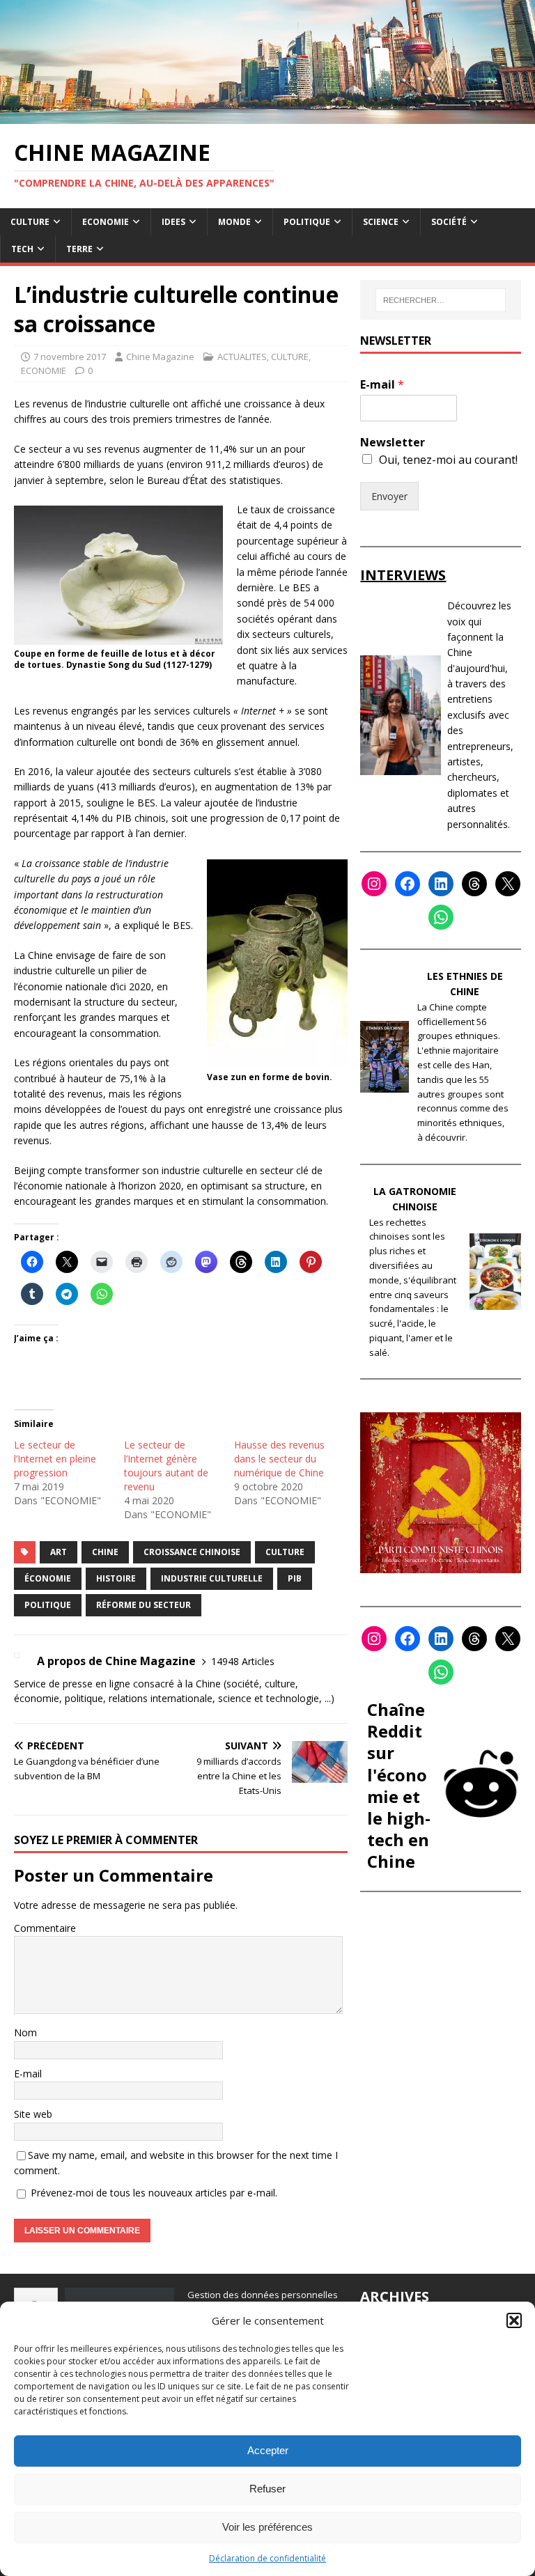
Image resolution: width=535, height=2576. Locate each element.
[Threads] (474, 884)
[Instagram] (374, 884)
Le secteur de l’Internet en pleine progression (55, 1459)
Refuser (267, 2489)
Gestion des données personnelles (263, 2295)
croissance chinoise (192, 1552)
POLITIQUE (307, 222)
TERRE (79, 249)
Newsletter (393, 443)
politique (48, 1605)
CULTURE (30, 222)
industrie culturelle (212, 1578)
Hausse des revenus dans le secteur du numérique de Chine (279, 1459)
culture (285, 1552)
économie (48, 1578)
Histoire (116, 1578)
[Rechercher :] (441, 300)
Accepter (268, 2450)
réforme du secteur (144, 1605)
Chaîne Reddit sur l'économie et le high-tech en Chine (399, 1785)
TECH (22, 249)
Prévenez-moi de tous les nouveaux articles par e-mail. (154, 2193)
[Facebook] (408, 884)
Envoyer (389, 496)
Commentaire (45, 1928)
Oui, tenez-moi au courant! (448, 460)
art (59, 1552)
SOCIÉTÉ (449, 222)
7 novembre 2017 (70, 357)
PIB (295, 1578)
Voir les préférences (267, 2527)
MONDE (234, 222)
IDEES (173, 222)
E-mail (28, 2074)
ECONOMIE (106, 222)
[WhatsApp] (441, 917)
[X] (508, 884)
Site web (33, 2114)
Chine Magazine (160, 357)
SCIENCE (381, 222)
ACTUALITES (242, 357)
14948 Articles (243, 1661)
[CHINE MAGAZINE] (267, 115)
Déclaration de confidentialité (267, 2558)
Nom (25, 2032)
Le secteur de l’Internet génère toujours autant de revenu (166, 1466)
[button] (514, 2320)
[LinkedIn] (441, 884)
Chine (105, 1552)
